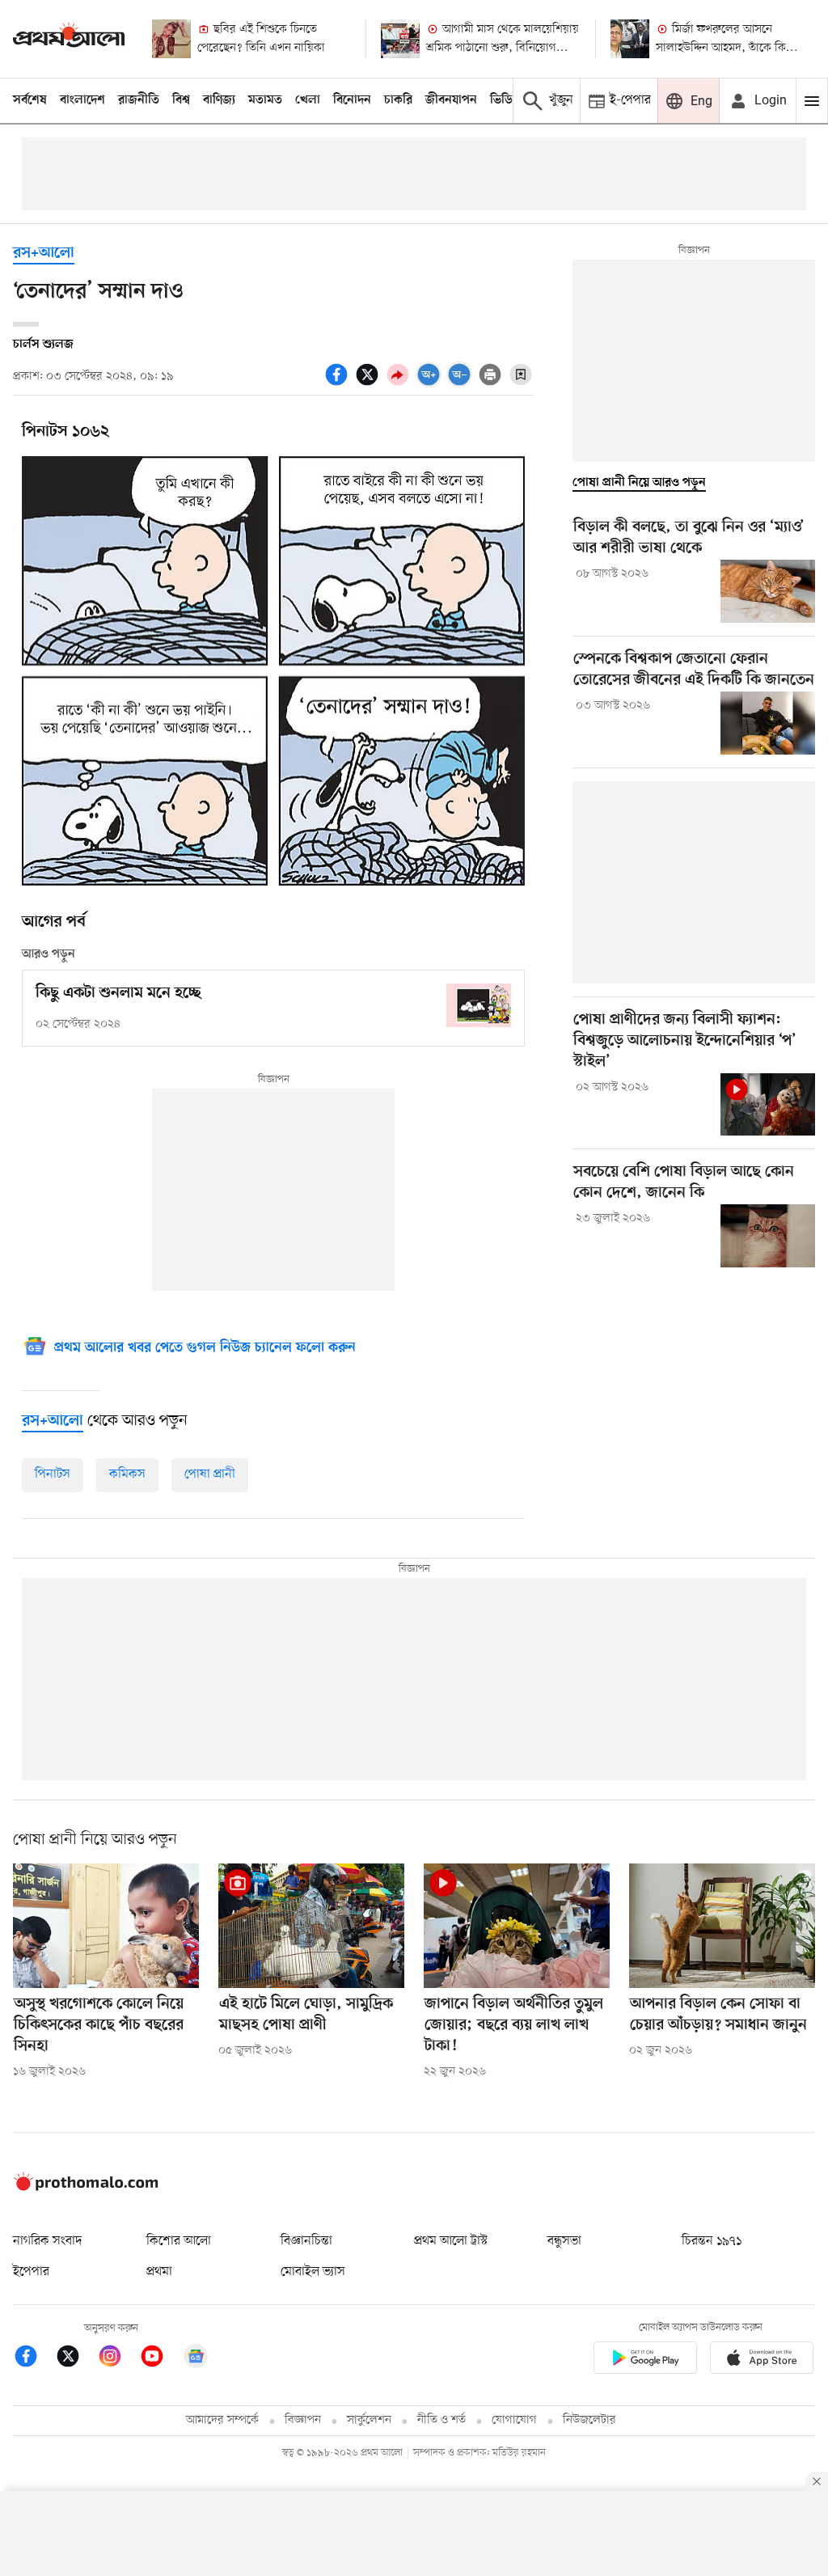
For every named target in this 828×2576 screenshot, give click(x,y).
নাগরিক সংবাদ (47, 2241)
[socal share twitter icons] (370, 383)
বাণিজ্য (219, 100)
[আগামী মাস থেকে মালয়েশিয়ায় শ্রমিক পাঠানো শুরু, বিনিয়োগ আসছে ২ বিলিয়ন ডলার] (400, 39)
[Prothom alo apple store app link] (762, 2360)
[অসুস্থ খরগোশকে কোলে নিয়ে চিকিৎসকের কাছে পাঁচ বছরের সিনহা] (106, 1925)
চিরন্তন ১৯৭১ (712, 2241)
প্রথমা (159, 2272)
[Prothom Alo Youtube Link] (160, 2359)
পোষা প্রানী (210, 1474)
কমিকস (127, 1474)
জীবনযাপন (451, 100)
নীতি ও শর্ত (441, 2420)
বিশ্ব (181, 100)
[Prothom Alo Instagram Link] (118, 2359)
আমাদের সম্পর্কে (222, 2420)
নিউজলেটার (589, 2420)
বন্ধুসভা (564, 2241)
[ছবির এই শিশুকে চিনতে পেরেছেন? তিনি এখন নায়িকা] (171, 39)
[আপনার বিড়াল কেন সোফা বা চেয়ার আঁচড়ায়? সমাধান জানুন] (722, 1925)
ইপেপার (31, 2272)
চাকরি (398, 100)
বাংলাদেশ (82, 100)
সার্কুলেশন (369, 2420)
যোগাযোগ (514, 2420)
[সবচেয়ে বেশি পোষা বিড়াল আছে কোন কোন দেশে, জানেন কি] (768, 1236)
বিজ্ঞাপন (303, 2420)
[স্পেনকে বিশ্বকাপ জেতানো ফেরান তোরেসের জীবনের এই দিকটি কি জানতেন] (768, 723)
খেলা (308, 100)
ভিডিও (505, 100)
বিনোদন (352, 100)
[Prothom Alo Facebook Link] (34, 2359)
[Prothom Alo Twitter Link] (76, 2359)
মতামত (265, 100)
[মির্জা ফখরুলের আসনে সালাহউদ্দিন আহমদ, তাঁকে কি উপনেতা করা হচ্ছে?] (630, 39)
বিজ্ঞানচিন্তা (306, 2241)
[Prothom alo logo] (86, 2187)
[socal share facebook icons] (339, 383)
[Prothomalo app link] (645, 2360)
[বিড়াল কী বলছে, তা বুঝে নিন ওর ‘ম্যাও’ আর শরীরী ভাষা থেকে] (768, 591)
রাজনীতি (139, 100)
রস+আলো (44, 254)
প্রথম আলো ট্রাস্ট (451, 2241)
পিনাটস (53, 1474)
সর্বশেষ (30, 100)
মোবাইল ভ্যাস (313, 2272)
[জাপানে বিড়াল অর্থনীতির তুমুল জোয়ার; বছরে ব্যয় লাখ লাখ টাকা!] (517, 1925)
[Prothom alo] (69, 38)
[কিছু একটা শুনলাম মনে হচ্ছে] (479, 1005)
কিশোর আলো (179, 2241)
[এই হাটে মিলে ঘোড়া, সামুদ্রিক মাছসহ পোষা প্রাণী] (311, 1925)
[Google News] (196, 2359)
